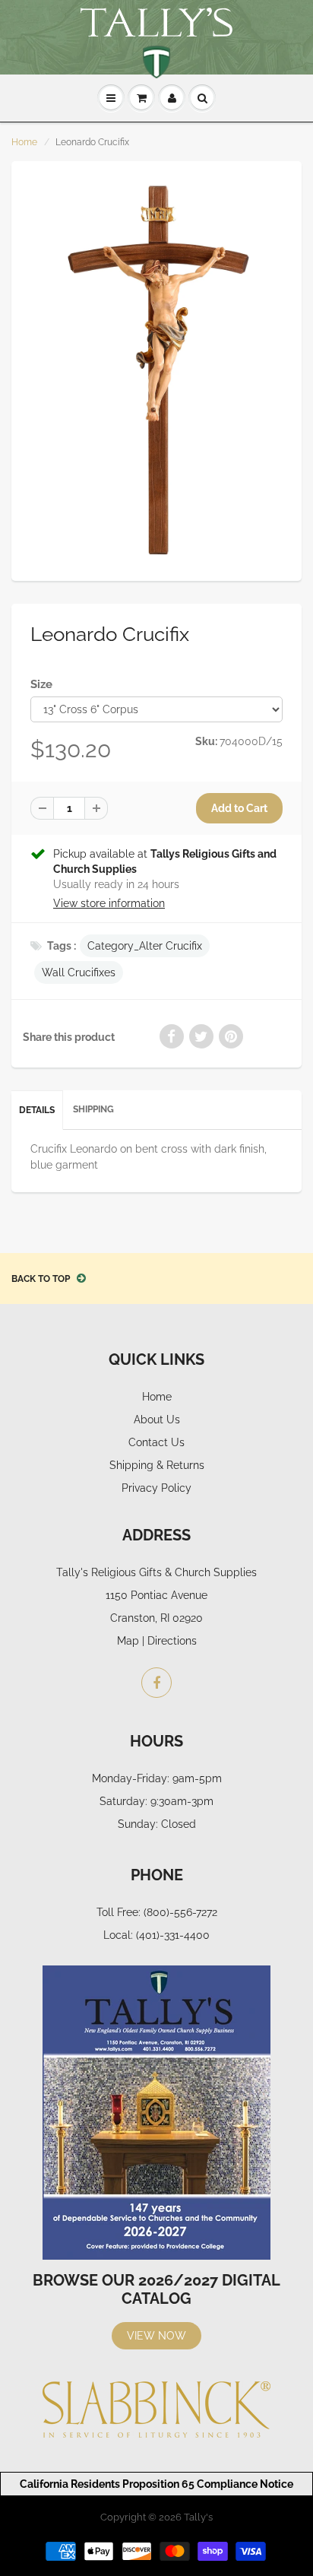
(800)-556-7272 (180, 1912)
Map (128, 1641)
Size (41, 684)
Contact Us (156, 1442)
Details (37, 1110)
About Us (157, 1420)
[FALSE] (156, 370)
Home (24, 142)
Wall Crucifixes (79, 972)
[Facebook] (156, 1683)
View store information (109, 903)
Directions (172, 1641)
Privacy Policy (156, 1488)
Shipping (93, 1109)
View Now (156, 2336)
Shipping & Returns (157, 1465)
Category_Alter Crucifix (145, 946)
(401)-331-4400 (173, 1935)
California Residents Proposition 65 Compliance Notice (156, 2484)
